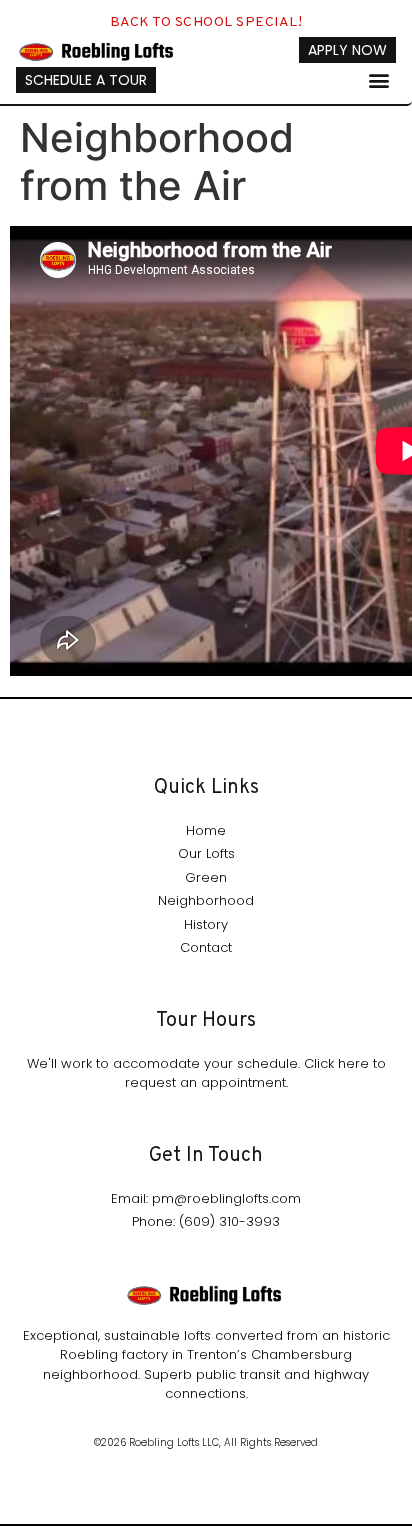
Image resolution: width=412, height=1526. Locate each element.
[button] (379, 79)
